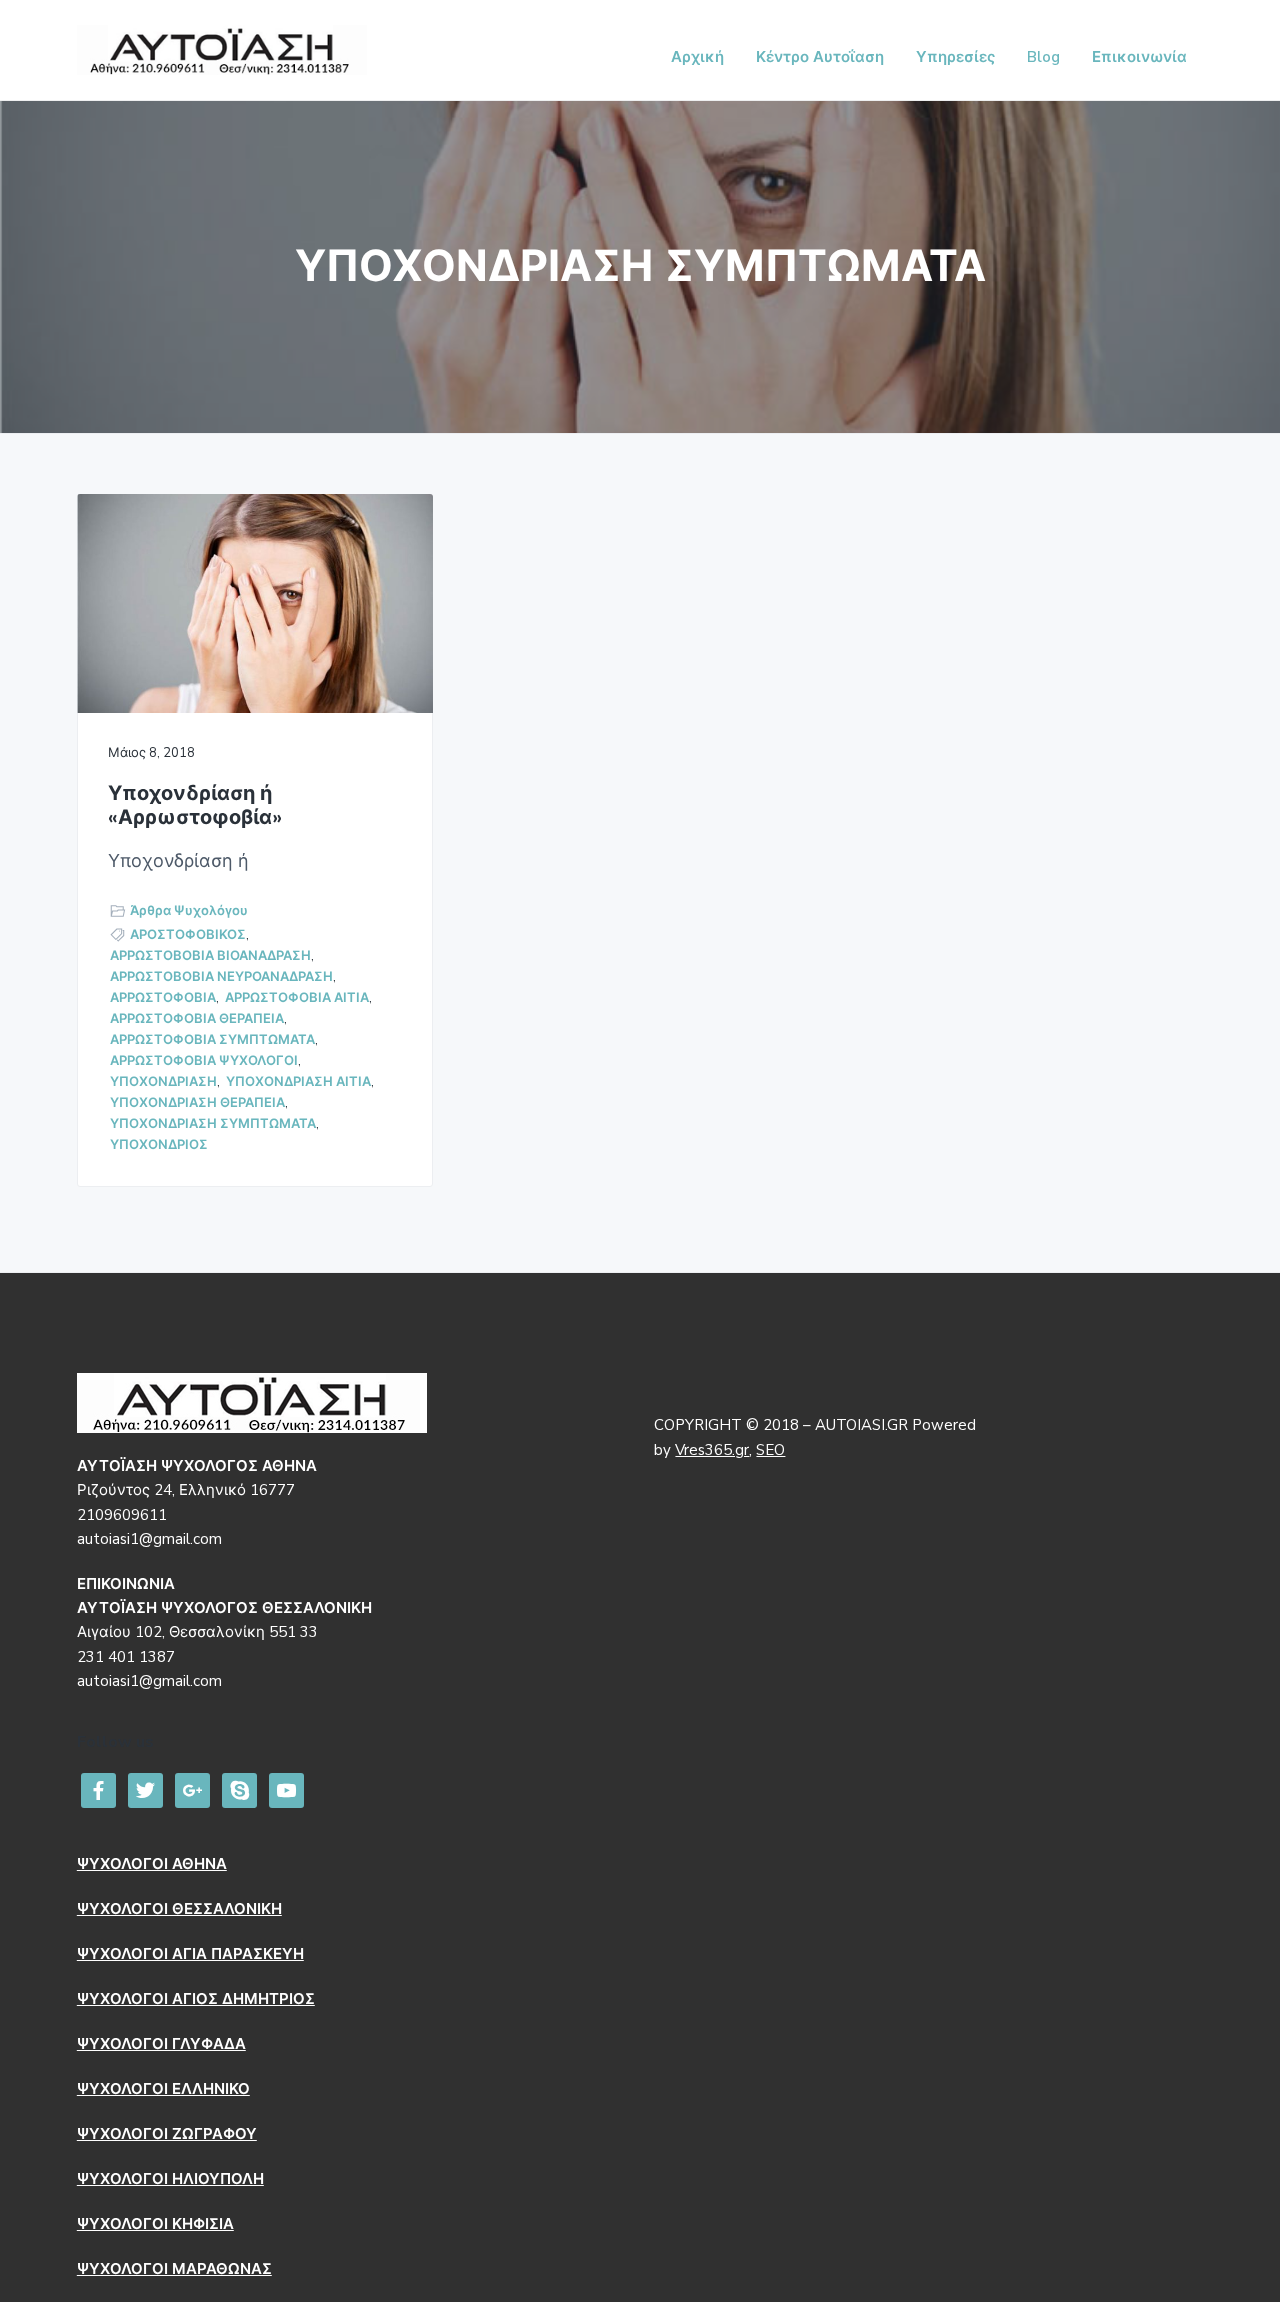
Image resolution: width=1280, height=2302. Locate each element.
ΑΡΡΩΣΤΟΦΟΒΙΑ (163, 998)
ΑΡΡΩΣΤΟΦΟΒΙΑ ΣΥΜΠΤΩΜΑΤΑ (212, 1040)
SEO (770, 1450)
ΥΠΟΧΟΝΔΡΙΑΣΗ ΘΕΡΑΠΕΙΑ (197, 1103)
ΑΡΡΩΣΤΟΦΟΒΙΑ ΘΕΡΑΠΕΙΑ (197, 1019)
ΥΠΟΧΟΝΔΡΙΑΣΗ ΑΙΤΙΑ (298, 1082)
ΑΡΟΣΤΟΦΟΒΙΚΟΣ (188, 935)
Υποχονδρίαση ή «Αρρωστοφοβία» (195, 806)
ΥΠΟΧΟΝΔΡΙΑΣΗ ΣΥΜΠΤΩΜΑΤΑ (213, 1124)
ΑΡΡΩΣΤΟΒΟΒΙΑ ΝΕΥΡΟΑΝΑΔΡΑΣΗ (221, 977)
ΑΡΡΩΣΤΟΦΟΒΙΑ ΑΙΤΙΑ (297, 998)
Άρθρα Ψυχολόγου (189, 911)
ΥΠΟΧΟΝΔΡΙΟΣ (159, 1145)
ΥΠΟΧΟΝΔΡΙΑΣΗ (163, 1082)
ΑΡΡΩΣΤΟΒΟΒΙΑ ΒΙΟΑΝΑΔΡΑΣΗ (210, 956)
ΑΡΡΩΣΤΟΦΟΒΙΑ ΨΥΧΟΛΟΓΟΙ (204, 1061)
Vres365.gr (712, 1450)
